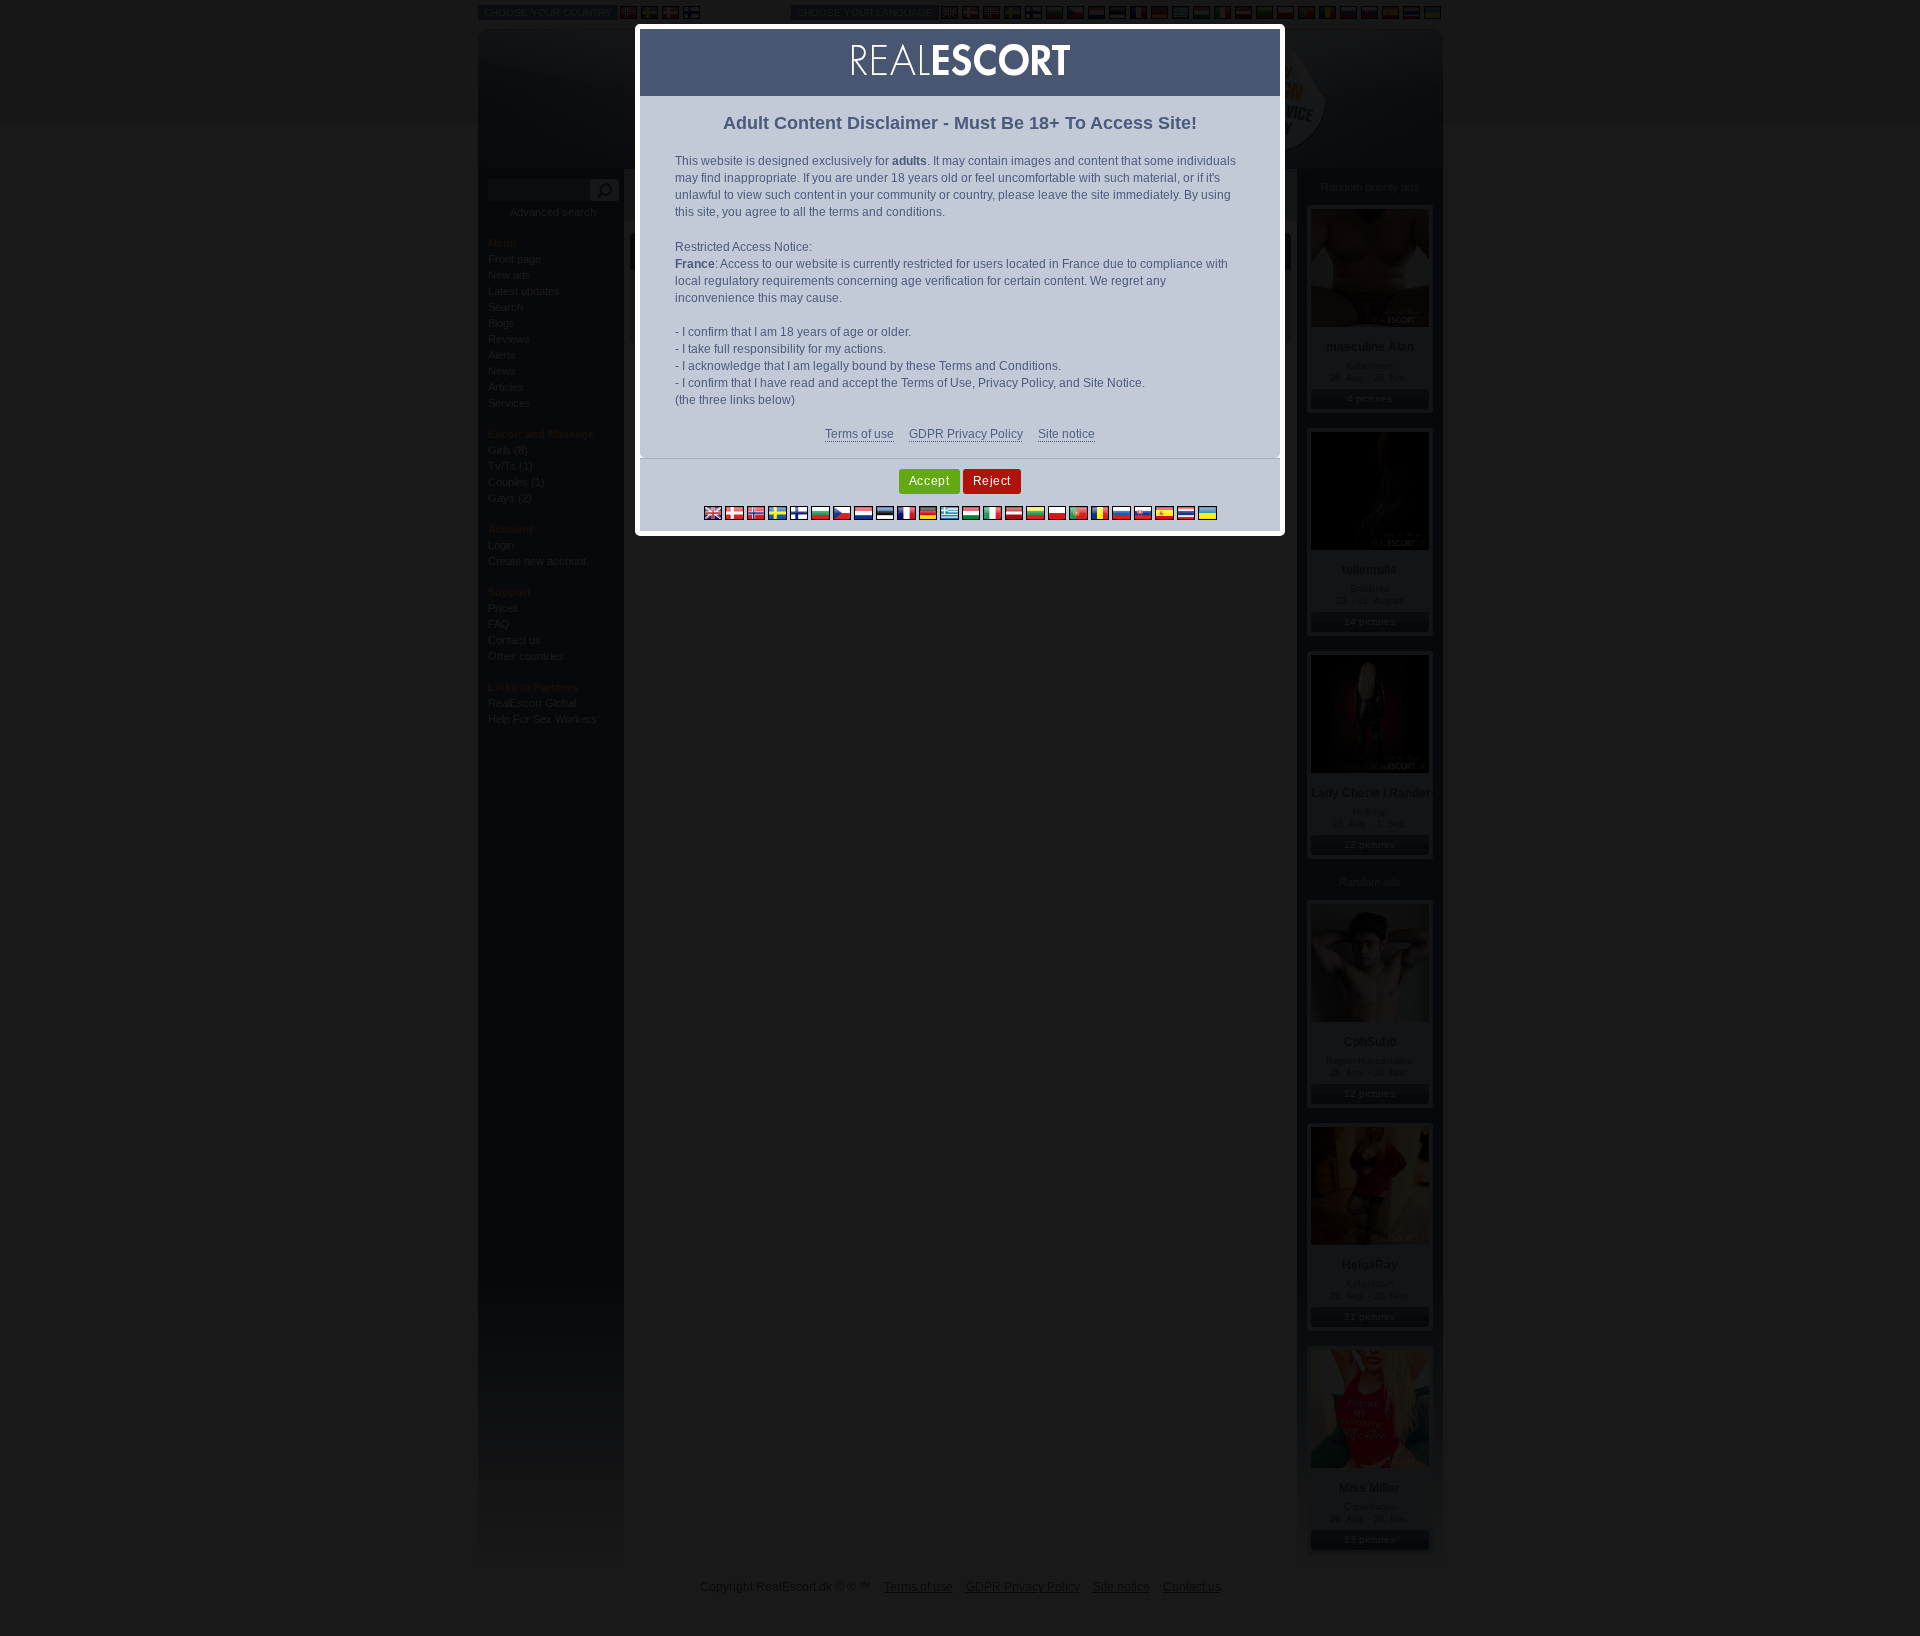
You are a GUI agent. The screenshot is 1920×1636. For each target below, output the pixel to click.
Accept (929, 481)
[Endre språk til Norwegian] (756, 512)
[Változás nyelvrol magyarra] (971, 512)
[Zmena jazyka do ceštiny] (842, 512)
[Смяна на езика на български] (820, 512)
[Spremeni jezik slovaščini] (1143, 512)
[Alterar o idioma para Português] (1078, 512)
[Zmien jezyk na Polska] (1057, 512)
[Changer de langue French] (906, 512)
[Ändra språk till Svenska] (777, 512)
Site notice (1066, 434)
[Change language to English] (713, 512)
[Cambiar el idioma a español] (1164, 512)
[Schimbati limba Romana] (1100, 512)
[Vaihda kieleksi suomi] (799, 512)
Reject (992, 481)
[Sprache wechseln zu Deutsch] (928, 512)
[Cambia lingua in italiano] (992, 512)
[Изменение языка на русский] (1121, 512)
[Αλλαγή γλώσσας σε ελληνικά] (949, 512)
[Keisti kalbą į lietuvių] (1035, 512)
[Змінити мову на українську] (1207, 512)
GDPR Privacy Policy (966, 434)
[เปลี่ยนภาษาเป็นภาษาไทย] (1186, 512)
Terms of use (859, 434)
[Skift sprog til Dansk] (734, 512)
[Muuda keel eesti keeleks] (885, 512)
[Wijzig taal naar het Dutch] (863, 512)
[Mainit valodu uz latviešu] (1014, 512)
